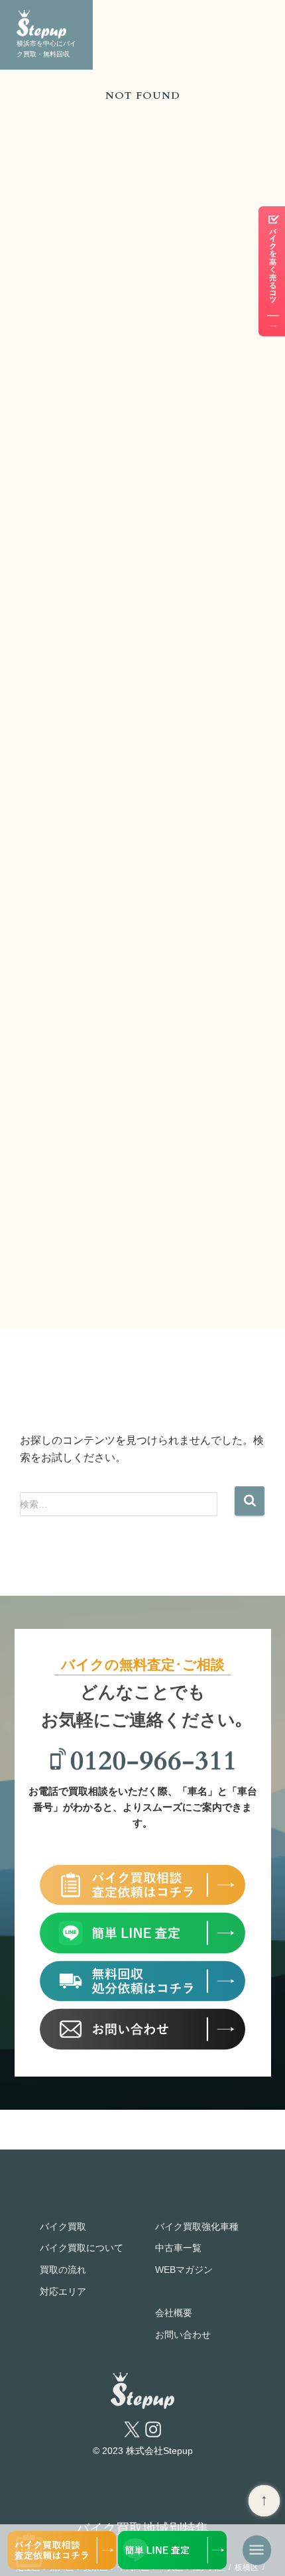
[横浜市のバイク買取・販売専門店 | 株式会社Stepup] (46, 24)
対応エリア (63, 2291)
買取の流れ (63, 2270)
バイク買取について (82, 2248)
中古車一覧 (178, 2248)
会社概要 (174, 2313)
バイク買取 (63, 2226)
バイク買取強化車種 (197, 2226)
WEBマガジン (184, 2270)
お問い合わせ (183, 2335)
